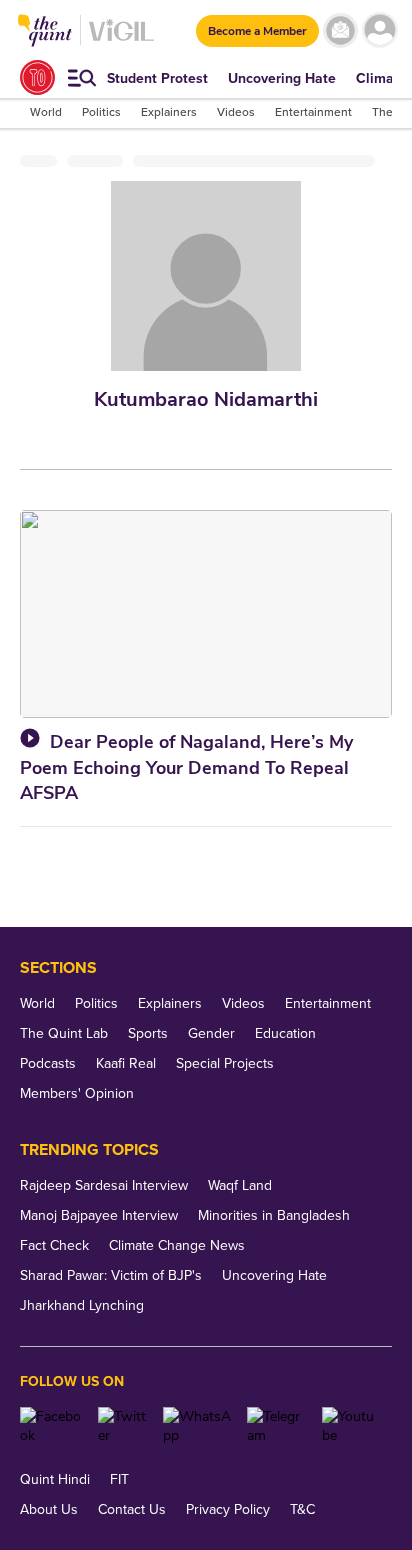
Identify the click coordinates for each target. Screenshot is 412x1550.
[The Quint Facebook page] (51, 1426)
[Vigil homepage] (121, 40)
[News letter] (340, 30)
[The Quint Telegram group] (277, 1426)
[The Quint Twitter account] (123, 1426)
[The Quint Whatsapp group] (198, 1426)
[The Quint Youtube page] (349, 1426)
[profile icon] (379, 30)
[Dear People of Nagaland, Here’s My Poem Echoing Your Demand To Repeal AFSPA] (206, 614)
